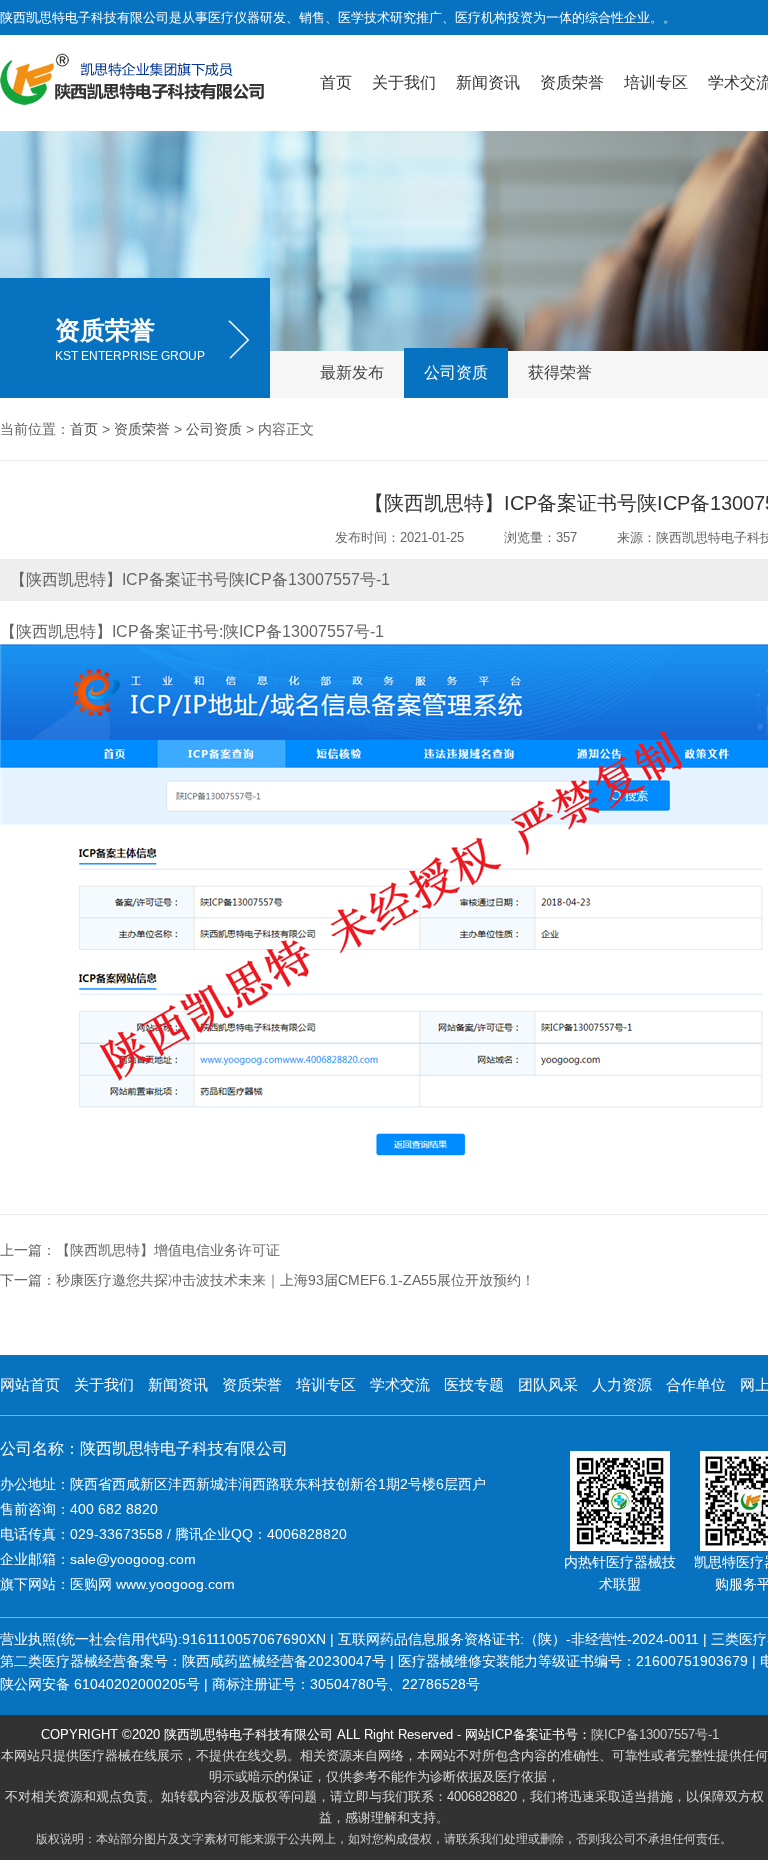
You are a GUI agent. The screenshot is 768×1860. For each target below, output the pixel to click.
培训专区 (656, 82)
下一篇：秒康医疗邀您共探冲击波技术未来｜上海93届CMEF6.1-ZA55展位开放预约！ (267, 1280)
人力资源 (622, 1384)
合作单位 (696, 1384)
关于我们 (404, 82)
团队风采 (548, 1384)
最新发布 (352, 372)
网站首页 (30, 1384)
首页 (336, 82)
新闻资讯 (488, 82)
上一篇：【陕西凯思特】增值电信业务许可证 (140, 1250)
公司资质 (456, 372)
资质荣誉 (572, 82)
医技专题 (474, 1384)
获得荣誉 (560, 372)
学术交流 (400, 1384)
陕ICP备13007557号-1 (655, 1734)
